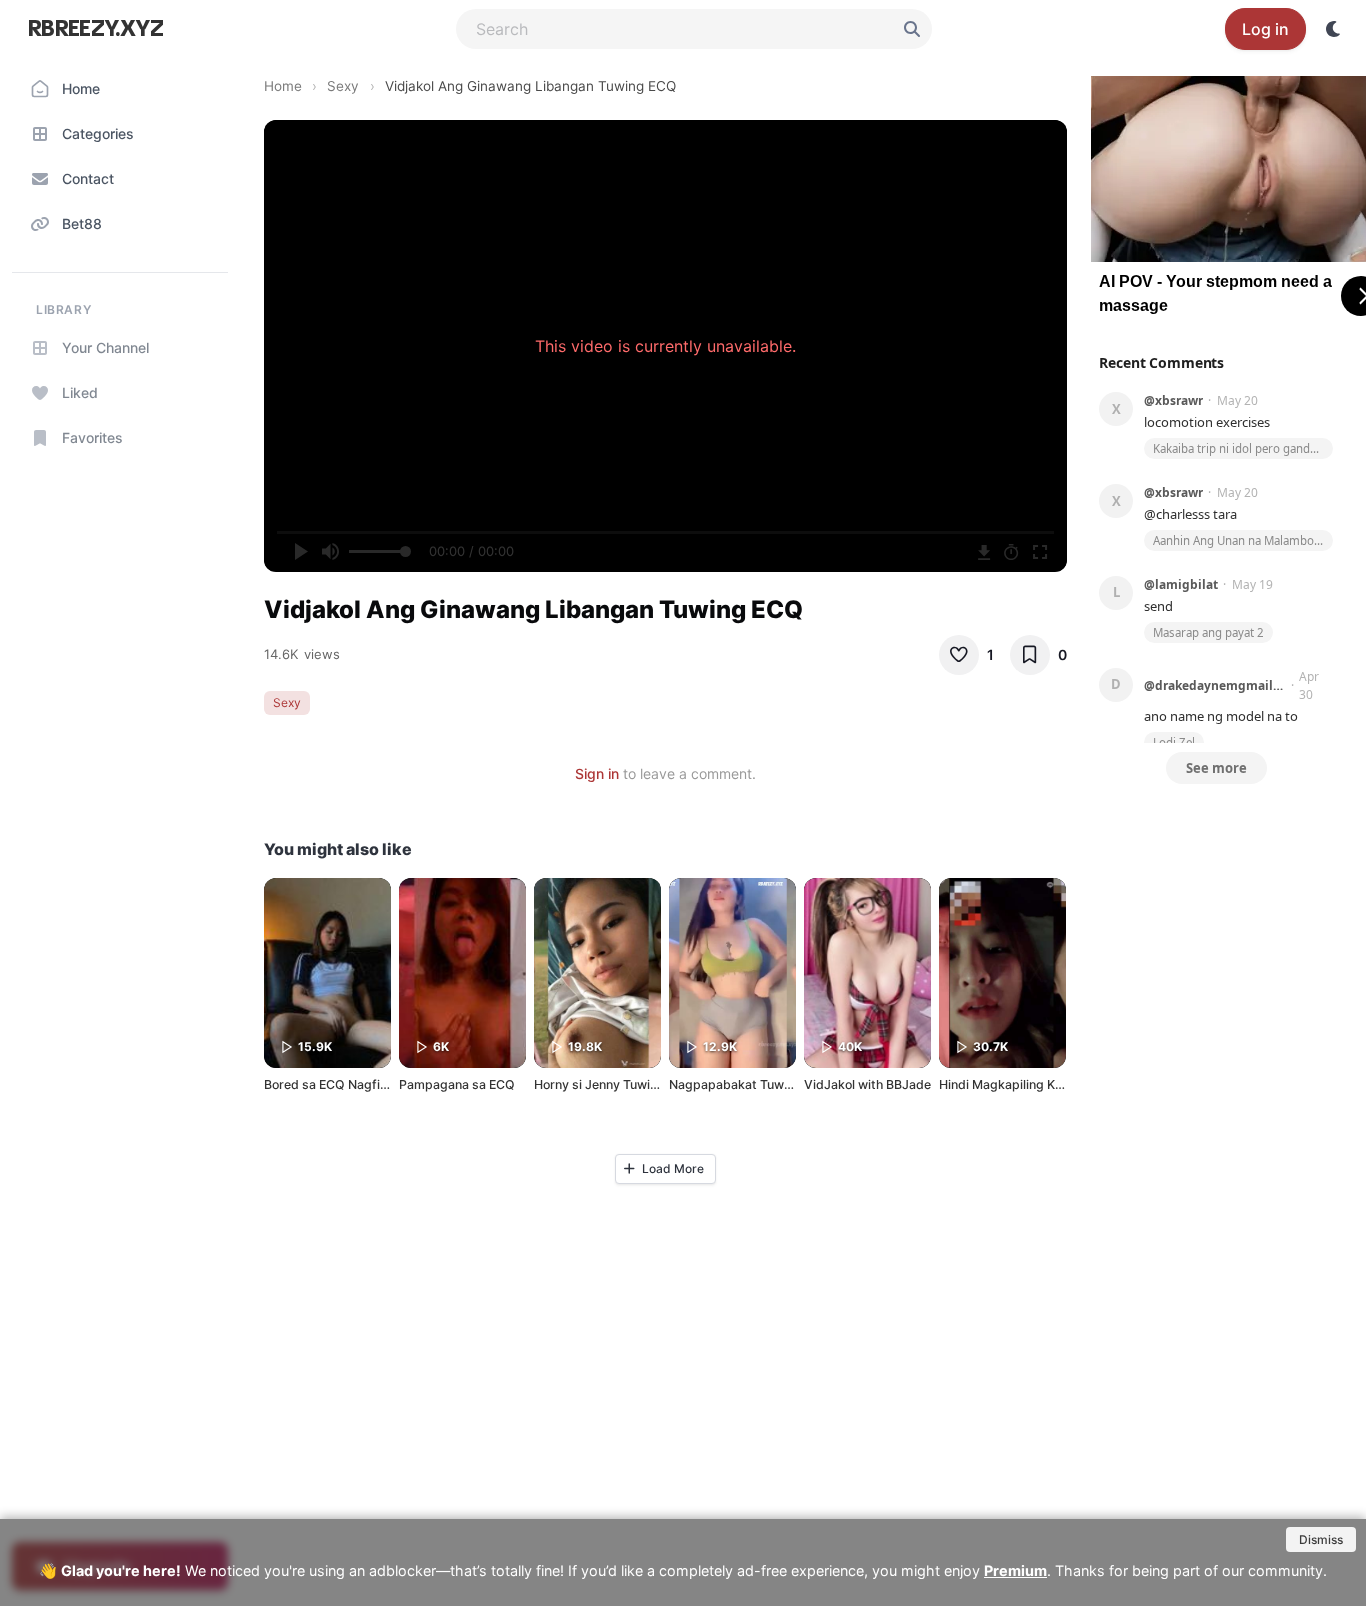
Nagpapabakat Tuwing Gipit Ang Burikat (787, 1084)
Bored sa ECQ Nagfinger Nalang (357, 1084)
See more (1216, 768)
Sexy (343, 86)
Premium (1015, 1570)
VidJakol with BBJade (867, 1084)
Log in (1265, 29)
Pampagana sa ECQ (457, 1084)
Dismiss (1321, 1539)
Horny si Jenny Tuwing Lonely (620, 1084)
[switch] (1334, 29)
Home (283, 86)
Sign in (597, 773)
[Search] (912, 29)
